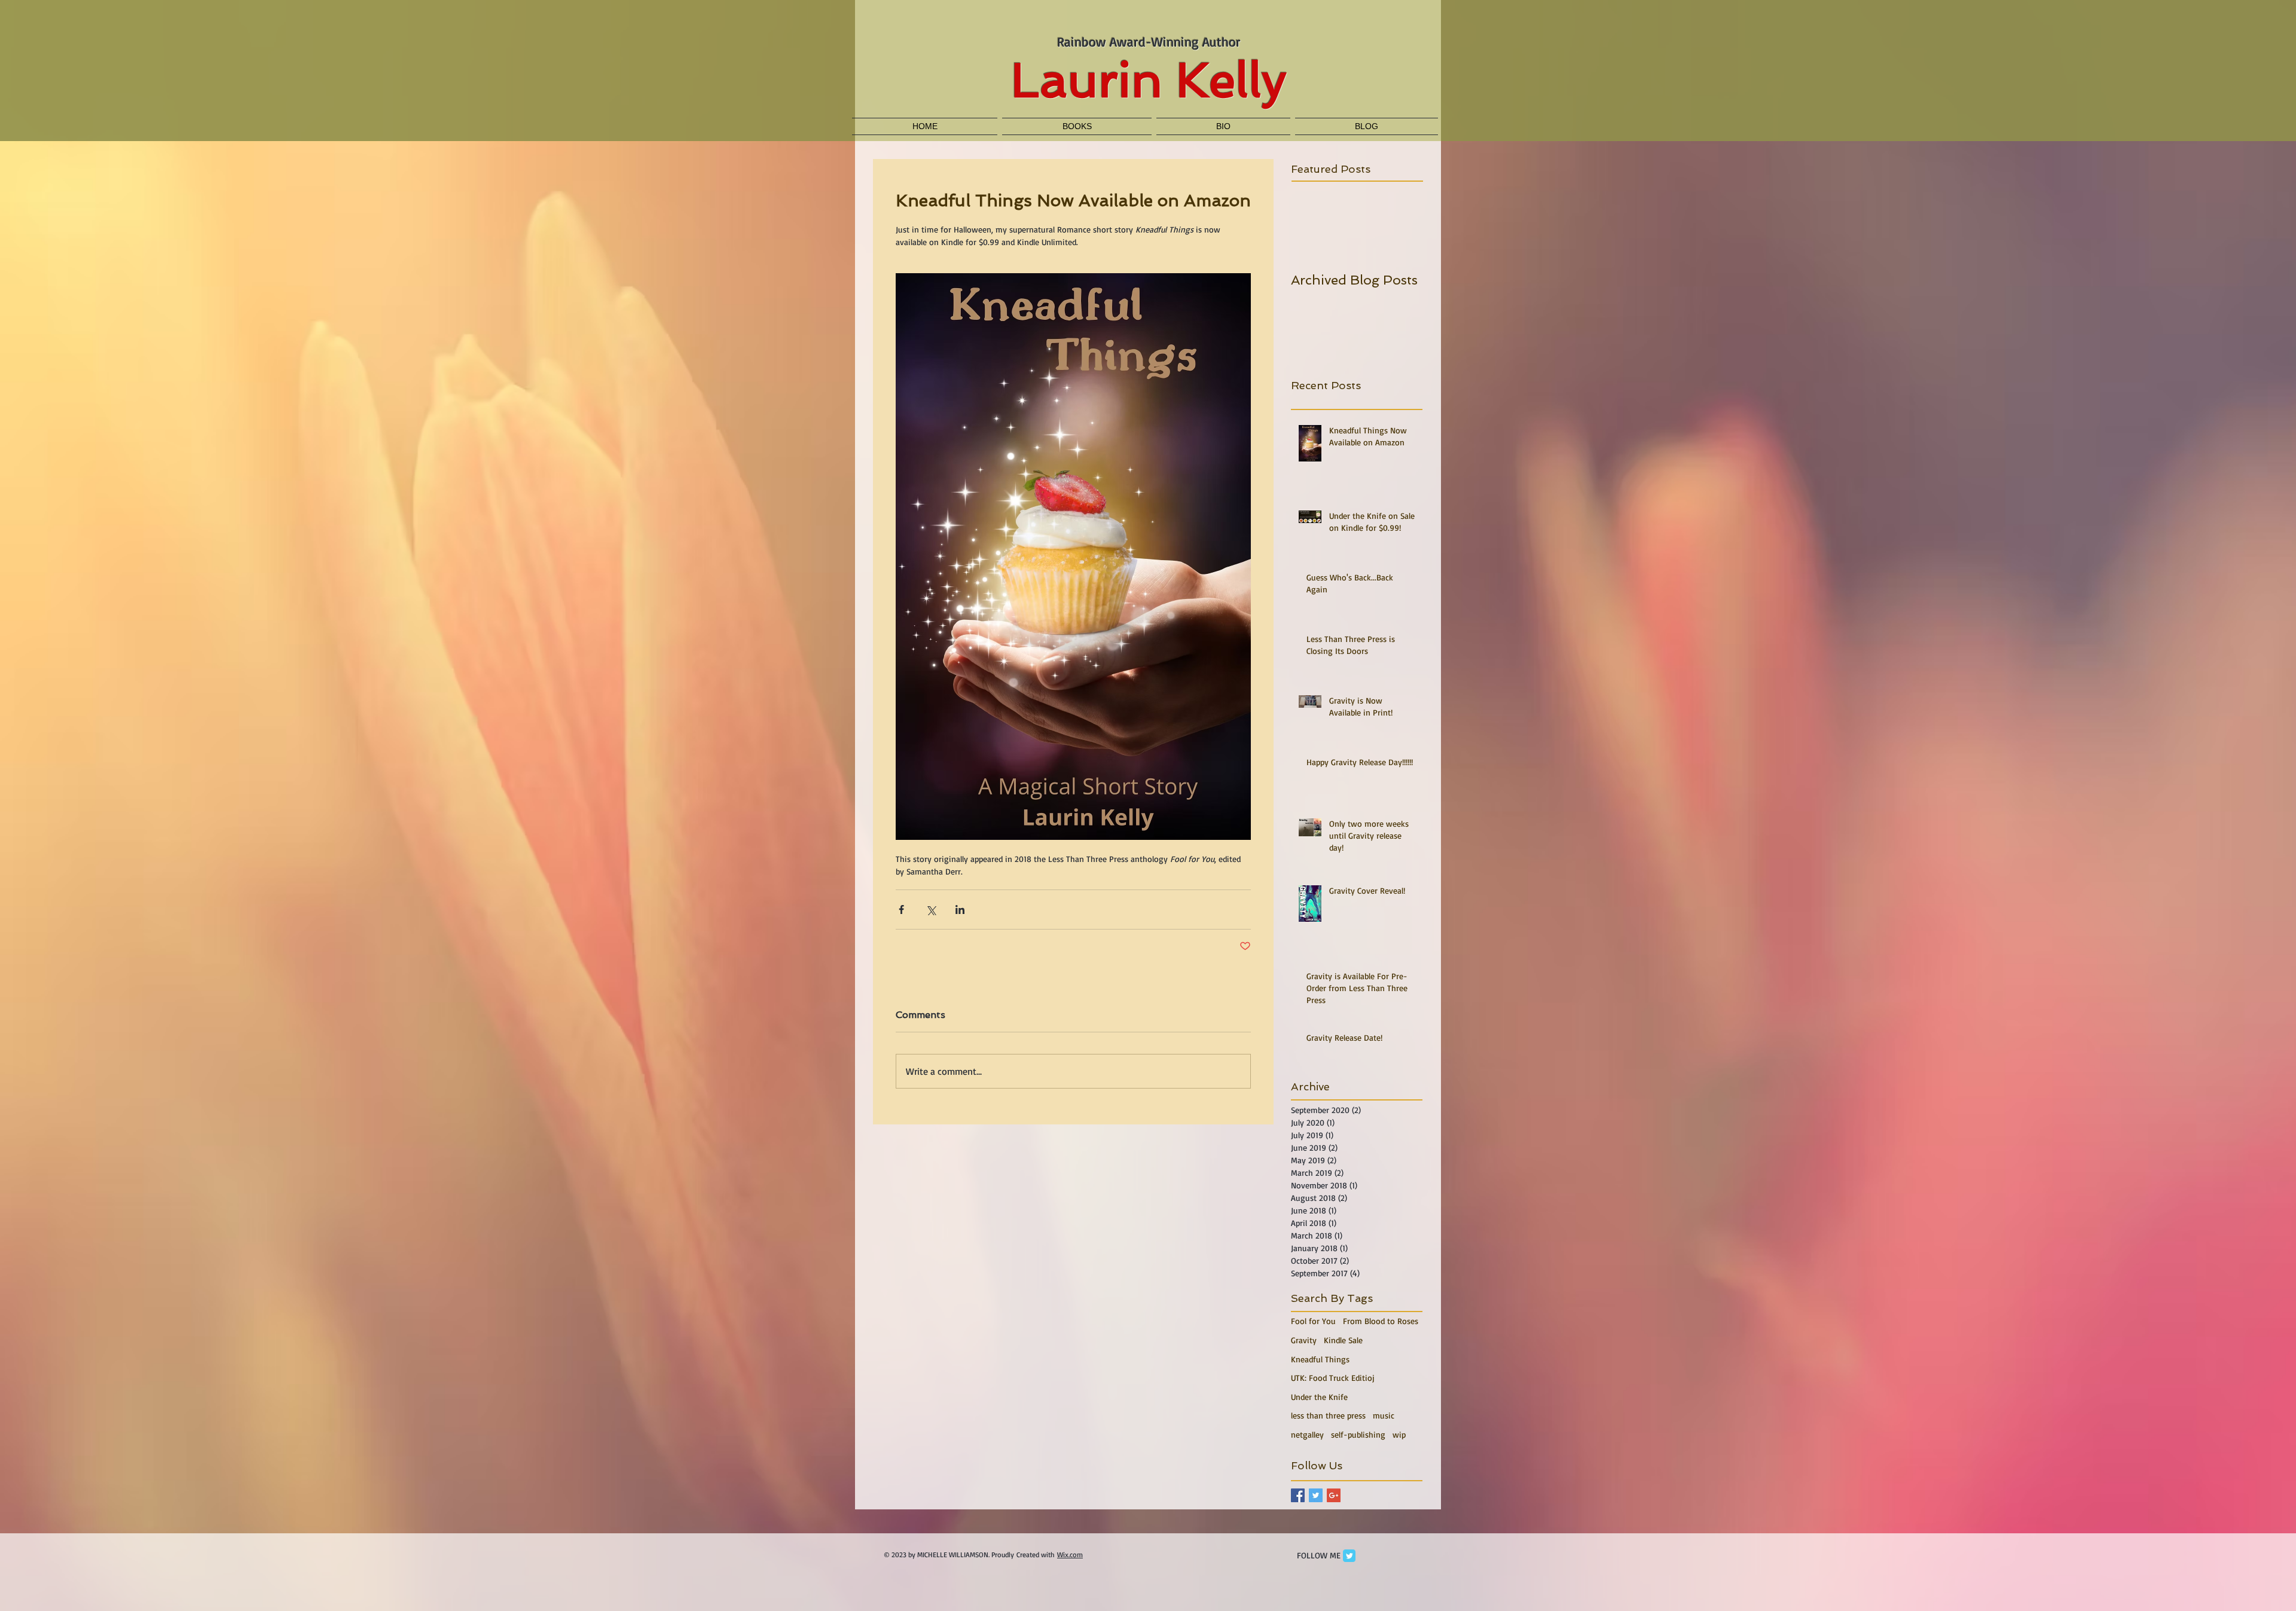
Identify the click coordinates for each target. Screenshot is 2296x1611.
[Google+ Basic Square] (1334, 1495)
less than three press (1328, 1415)
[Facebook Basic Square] (1298, 1495)
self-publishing (1358, 1434)
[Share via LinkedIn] (960, 910)
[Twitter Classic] (1349, 1556)
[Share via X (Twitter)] (931, 910)
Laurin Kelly (1149, 80)
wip (1399, 1434)
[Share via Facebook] (901, 910)
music (1384, 1415)
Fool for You (1313, 1321)
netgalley (1307, 1434)
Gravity (1304, 1340)
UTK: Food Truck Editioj (1333, 1378)
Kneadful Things (1320, 1359)
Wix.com (1070, 1555)
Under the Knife (1319, 1397)
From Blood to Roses (1381, 1321)
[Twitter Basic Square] (1316, 1495)
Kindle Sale (1343, 1340)
